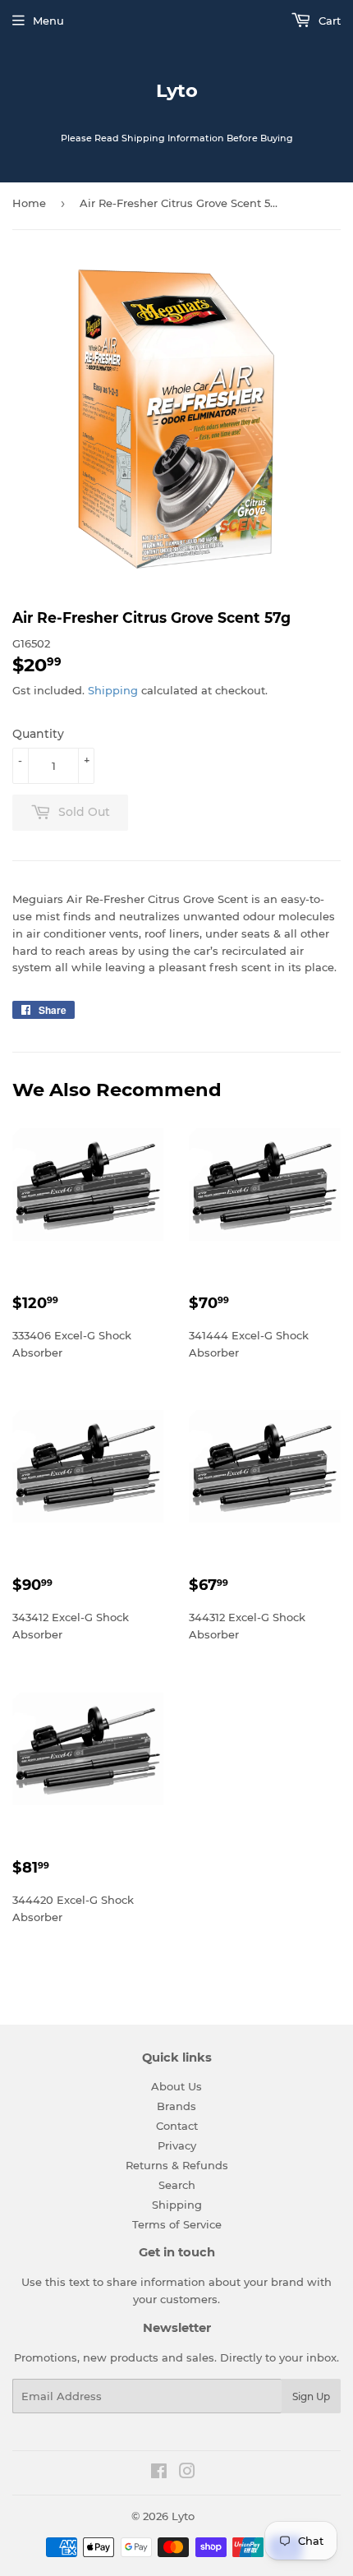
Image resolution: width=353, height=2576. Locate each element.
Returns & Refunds (177, 2165)
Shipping (113, 690)
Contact (177, 2126)
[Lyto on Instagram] (187, 2473)
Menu (48, 21)
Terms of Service (177, 2224)
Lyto (177, 90)
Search (177, 2185)
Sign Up (311, 2396)
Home (29, 203)
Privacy (177, 2145)
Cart (328, 21)
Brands (176, 2106)
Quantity (38, 734)
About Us (176, 2086)
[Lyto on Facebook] (159, 2473)
